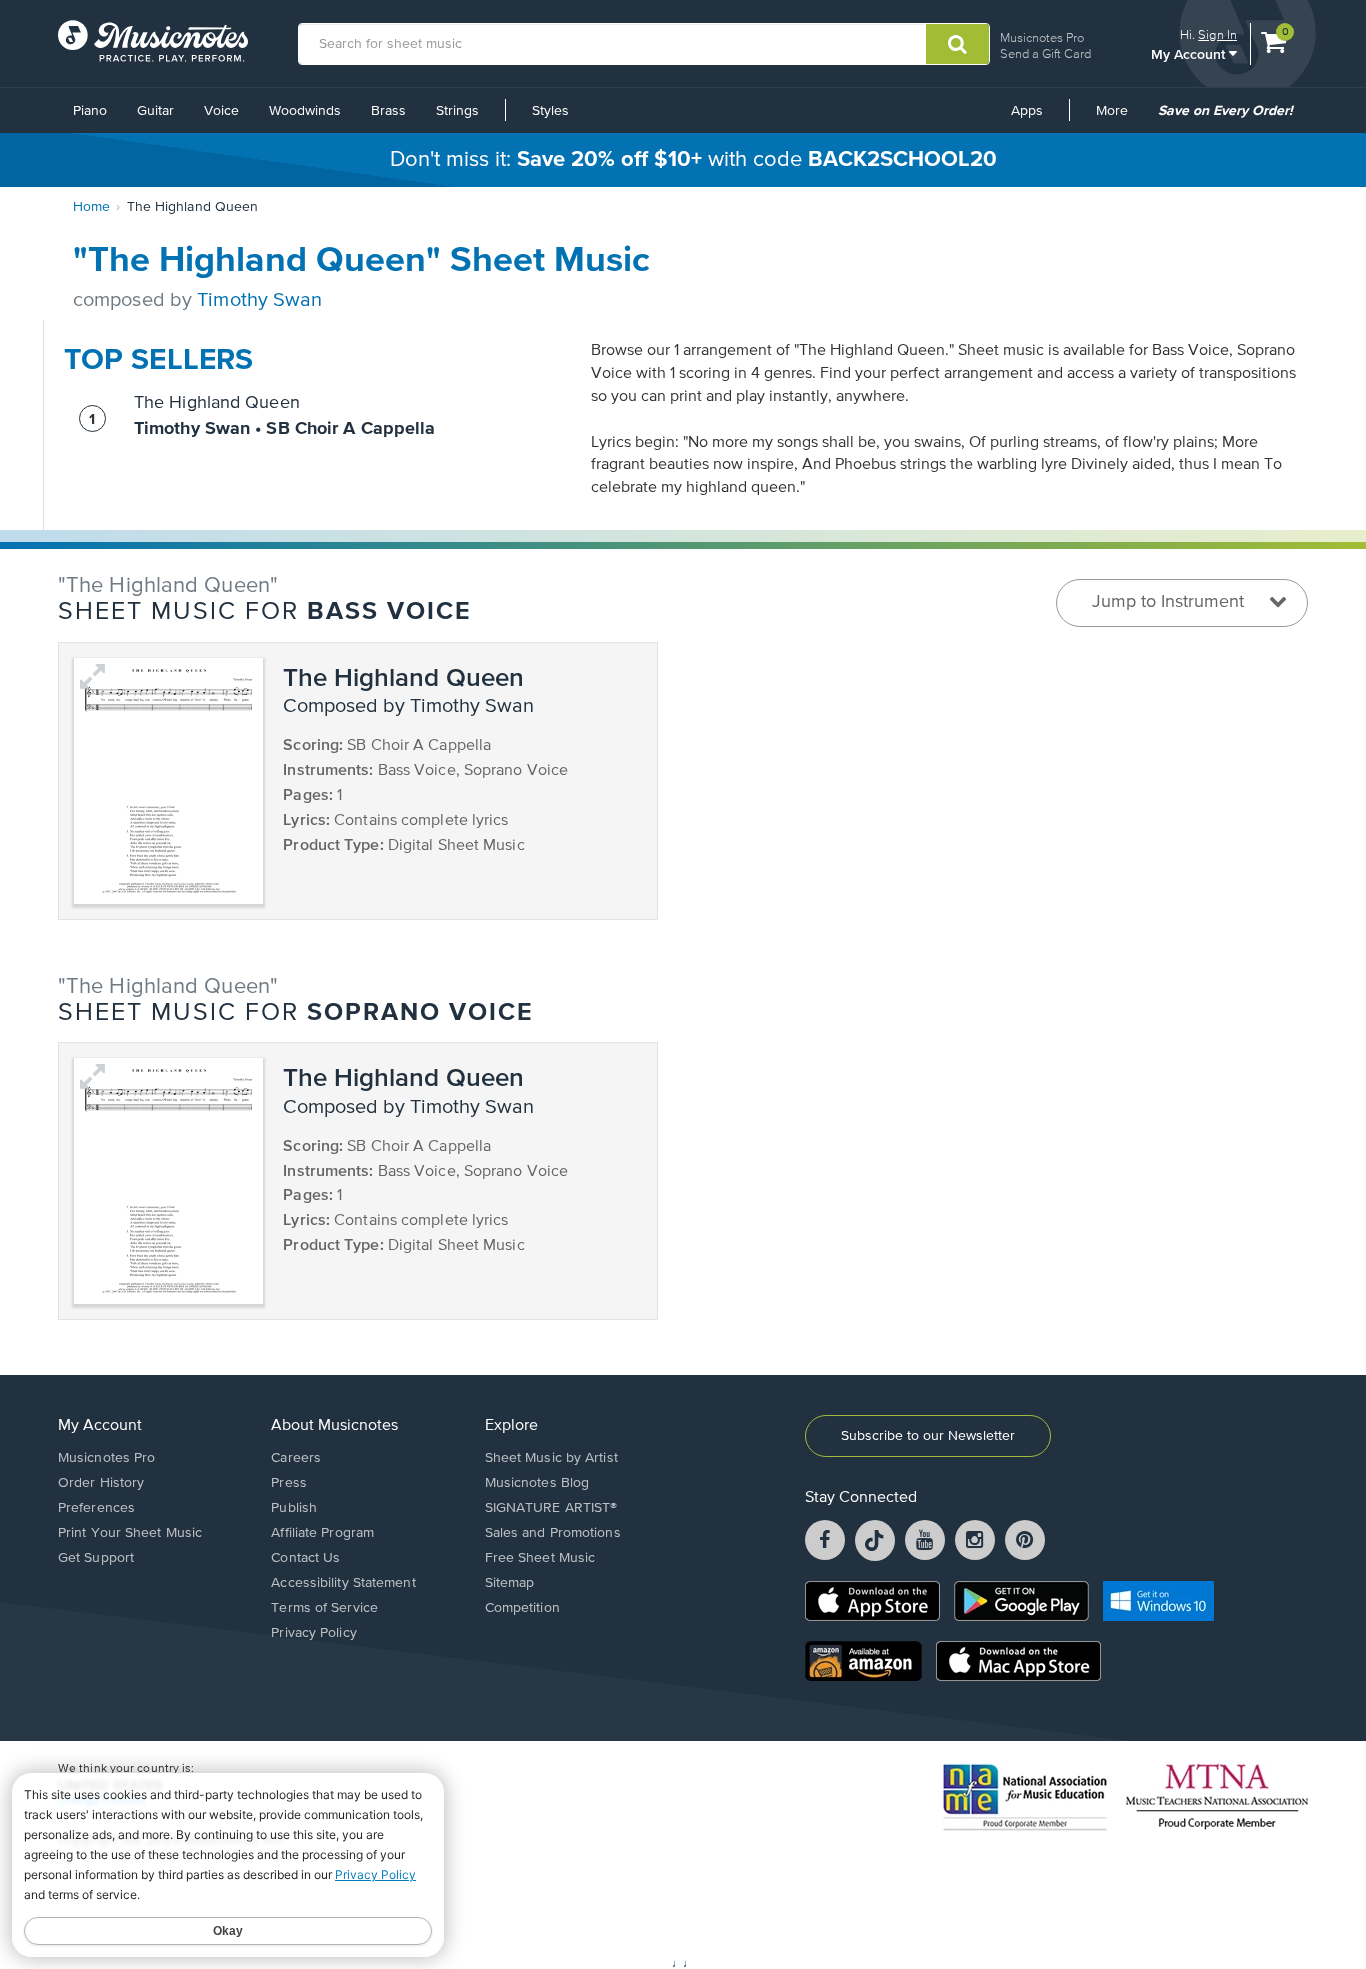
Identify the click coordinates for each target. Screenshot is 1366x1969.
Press (289, 1483)
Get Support (96, 1558)
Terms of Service (324, 1608)
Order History (101, 1483)
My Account (1190, 53)
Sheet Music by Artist (551, 1458)
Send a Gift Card (1045, 53)
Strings (457, 111)
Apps (1027, 111)
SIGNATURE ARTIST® (551, 1508)
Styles (550, 111)
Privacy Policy (313, 1633)
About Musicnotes (334, 1426)
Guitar (155, 111)
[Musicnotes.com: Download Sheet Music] (153, 41)
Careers (296, 1458)
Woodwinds (305, 111)
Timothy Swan (259, 300)
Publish (294, 1508)
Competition (522, 1608)
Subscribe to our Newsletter (928, 1436)
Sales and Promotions (553, 1533)
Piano (90, 111)
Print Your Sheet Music (130, 1533)
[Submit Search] (957, 44)
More (1119, 118)
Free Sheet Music (540, 1558)
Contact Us (305, 1558)
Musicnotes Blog (537, 1483)
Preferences (96, 1508)
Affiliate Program (322, 1533)
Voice (221, 111)
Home (91, 207)
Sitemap (510, 1583)
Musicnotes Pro (1042, 37)
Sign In (1217, 34)
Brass (388, 111)
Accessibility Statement (343, 1583)
